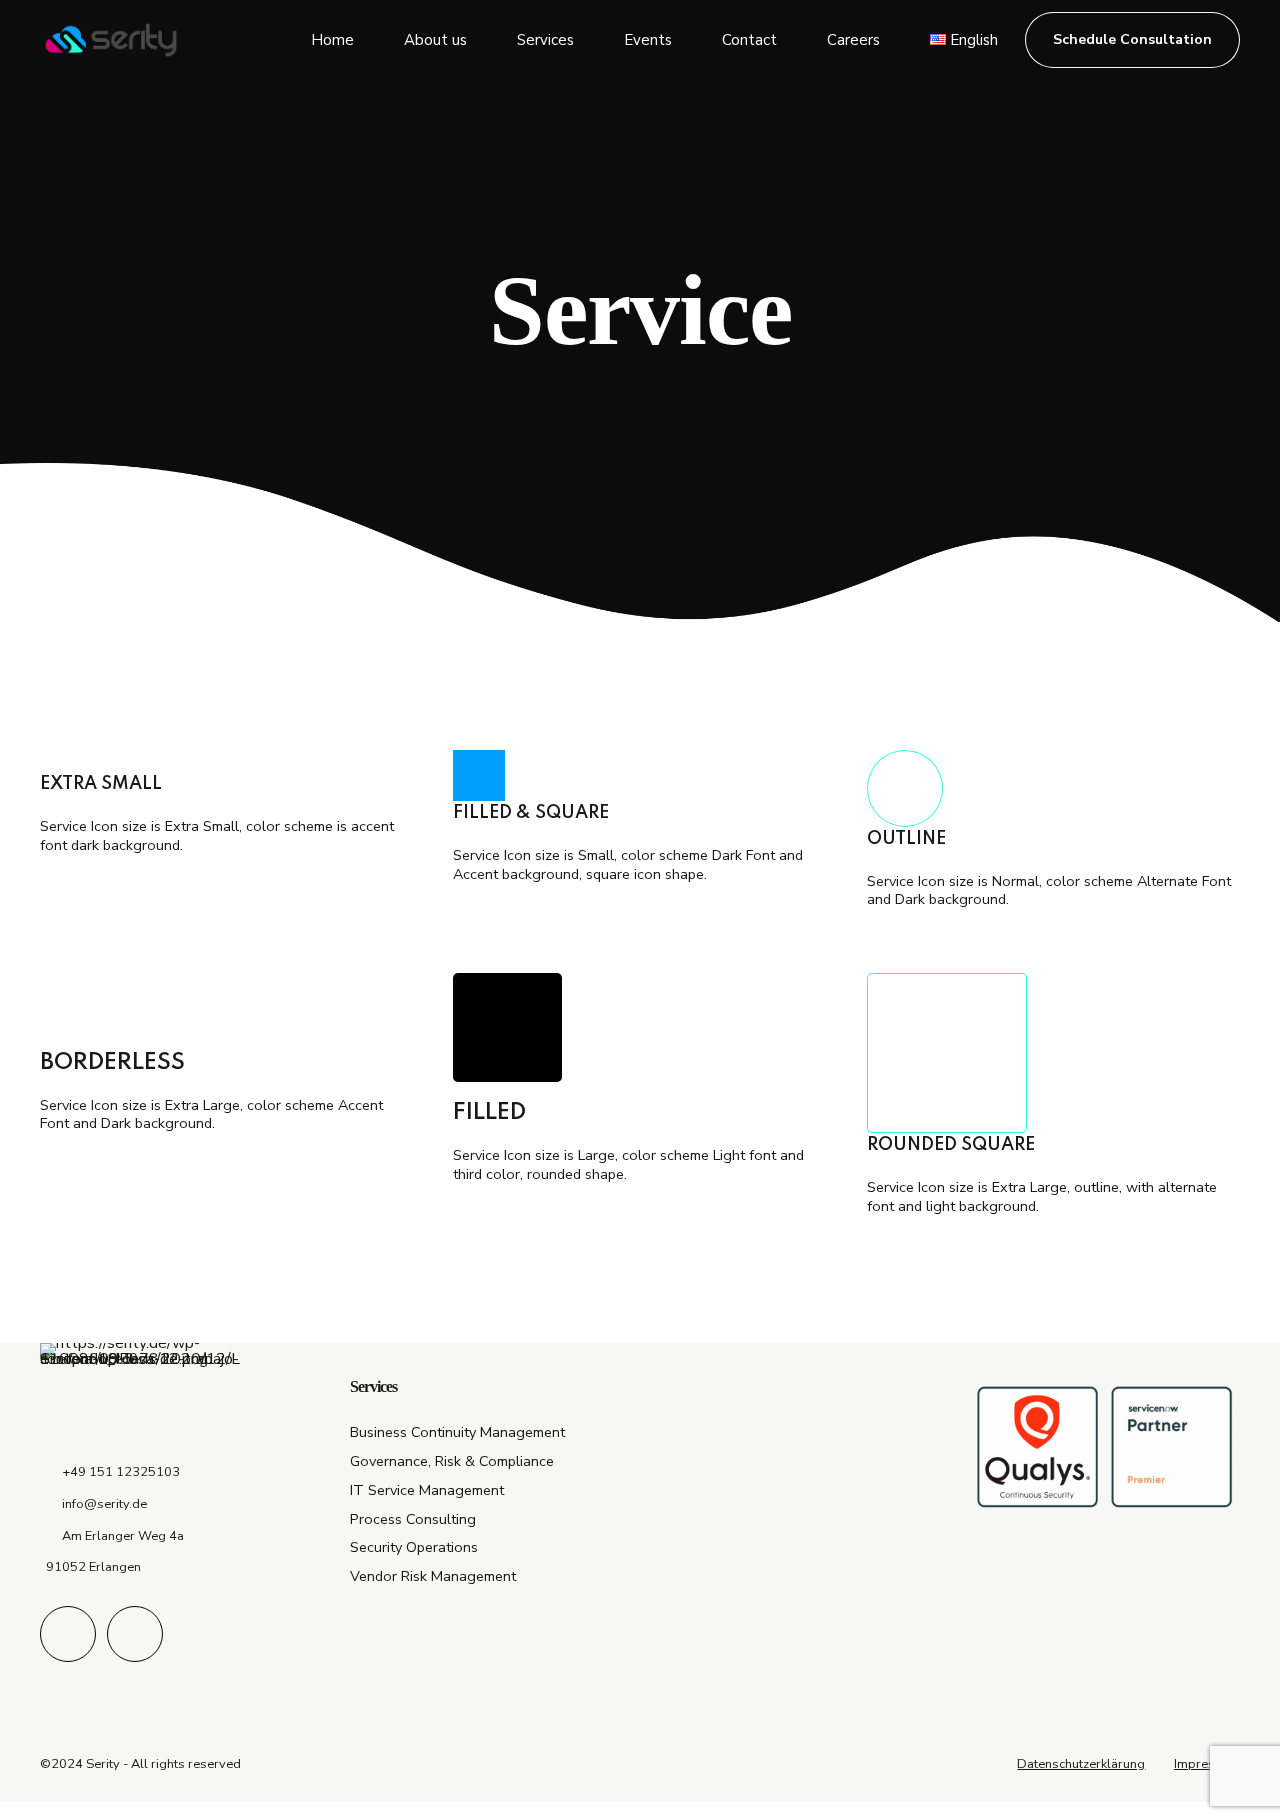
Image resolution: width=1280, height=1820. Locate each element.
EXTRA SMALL (101, 784)
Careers (853, 40)
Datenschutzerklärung (1081, 1764)
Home (332, 40)
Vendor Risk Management (433, 1576)
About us (435, 40)
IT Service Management (427, 1490)
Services (545, 40)
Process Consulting (413, 1519)
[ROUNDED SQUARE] (947, 1053)
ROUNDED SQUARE (951, 1145)
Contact (749, 40)
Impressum (1207, 1764)
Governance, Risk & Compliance (452, 1461)
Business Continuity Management (457, 1432)
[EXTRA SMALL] (226, 761)
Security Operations (414, 1547)
